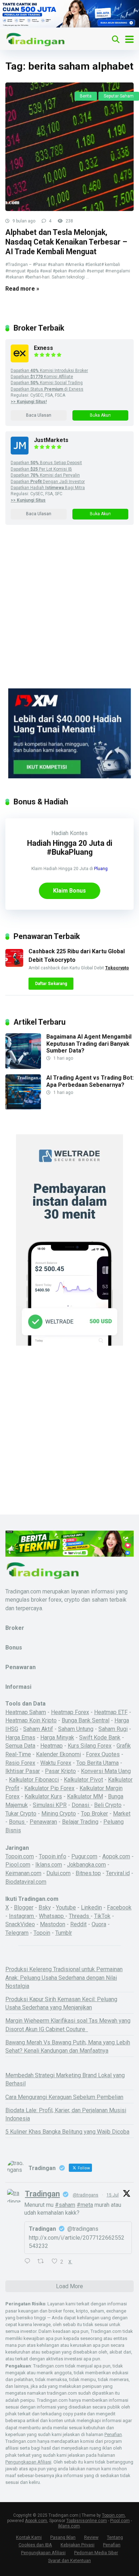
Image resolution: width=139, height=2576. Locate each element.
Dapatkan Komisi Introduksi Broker (49, 371)
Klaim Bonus (69, 891)
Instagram (22, 1916)
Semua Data (20, 1746)
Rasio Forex (20, 1763)
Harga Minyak (57, 1738)
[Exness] (20, 360)
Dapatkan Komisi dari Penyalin (45, 475)
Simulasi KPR (50, 1805)
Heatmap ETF (111, 1712)
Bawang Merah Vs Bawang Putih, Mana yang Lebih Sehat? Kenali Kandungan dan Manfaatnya (68, 2047)
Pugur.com (84, 1856)
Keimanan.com (23, 1873)
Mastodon (53, 1924)
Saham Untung (76, 1729)
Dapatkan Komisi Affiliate (42, 377)
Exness (43, 348)
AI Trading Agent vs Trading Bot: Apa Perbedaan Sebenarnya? (90, 1081)
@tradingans (86, 2195)
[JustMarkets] (20, 453)
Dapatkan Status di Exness (47, 389)
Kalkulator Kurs (43, 1796)
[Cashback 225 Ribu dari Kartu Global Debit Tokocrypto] (14, 965)
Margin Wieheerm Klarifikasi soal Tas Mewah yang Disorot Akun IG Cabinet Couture (68, 2025)
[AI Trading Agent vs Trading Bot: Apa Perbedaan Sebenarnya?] (23, 1108)
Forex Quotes (103, 1754)
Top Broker (94, 1814)
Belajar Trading (80, 1822)
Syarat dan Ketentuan (69, 2560)
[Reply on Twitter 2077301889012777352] (29, 2262)
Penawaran (43, 1822)
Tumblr (64, 1933)
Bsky (45, 1907)
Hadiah (60, 833)
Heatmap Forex (70, 1712)
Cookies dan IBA (35, 2545)
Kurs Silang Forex (90, 1746)
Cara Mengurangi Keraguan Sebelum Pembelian (64, 2097)
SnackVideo (20, 1924)
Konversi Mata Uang (106, 1771)
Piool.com (18, 1865)
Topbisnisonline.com (87, 2521)
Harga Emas (20, 1738)
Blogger (24, 1907)
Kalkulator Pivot (83, 1780)
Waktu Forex (56, 1763)
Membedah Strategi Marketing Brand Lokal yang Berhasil (65, 2079)
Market (122, 1814)
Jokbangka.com (86, 1865)
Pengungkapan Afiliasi (28, 2462)
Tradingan (42, 2194)
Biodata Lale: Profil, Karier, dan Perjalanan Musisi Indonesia (66, 2114)
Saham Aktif (38, 1729)
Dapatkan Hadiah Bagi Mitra (48, 488)
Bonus (17, 1822)
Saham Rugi (113, 1729)
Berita (86, 96)
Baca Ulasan (39, 415)
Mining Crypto (59, 1814)
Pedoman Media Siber (96, 2553)
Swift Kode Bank (100, 1738)
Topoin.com (20, 1856)
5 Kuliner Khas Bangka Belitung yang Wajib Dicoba (67, 2132)
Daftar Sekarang (51, 984)
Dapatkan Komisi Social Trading (47, 383)
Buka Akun (100, 415)
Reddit (78, 1924)
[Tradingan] (36, 38)
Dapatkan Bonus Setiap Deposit (46, 463)
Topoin (42, 1933)
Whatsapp (52, 1916)
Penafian (113, 2434)
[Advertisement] (69, 616)
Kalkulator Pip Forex (49, 1788)
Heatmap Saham (26, 1712)
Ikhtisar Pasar (23, 1771)
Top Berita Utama (97, 1763)
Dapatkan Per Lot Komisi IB (41, 469)
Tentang (115, 2537)
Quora (99, 1924)
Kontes (79, 833)
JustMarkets (51, 440)
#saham (65, 2205)
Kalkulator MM (85, 1796)
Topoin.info (53, 1856)
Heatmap (52, 1746)
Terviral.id (118, 1873)
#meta (85, 2205)
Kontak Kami (29, 2537)
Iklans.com (49, 1865)
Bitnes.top (88, 1873)
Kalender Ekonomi (58, 1754)
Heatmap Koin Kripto (31, 1720)
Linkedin (91, 1907)
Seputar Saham (119, 96)
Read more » (22, 289)
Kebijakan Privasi (78, 2545)
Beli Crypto (108, 1805)
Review (91, 2537)
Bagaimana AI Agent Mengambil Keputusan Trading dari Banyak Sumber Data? (89, 1043)
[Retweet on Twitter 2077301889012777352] (43, 2262)
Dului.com (58, 1873)
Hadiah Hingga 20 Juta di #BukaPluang (70, 848)
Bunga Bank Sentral (86, 1720)
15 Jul (113, 2195)
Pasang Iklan (63, 2537)
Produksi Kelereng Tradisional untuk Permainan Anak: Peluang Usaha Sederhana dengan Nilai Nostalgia (64, 1977)
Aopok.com (116, 1856)
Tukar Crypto (21, 1814)
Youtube (66, 1907)
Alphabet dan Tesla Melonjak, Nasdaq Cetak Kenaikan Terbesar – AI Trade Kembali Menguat (66, 242)
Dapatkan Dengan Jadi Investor (48, 482)
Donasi (81, 1805)
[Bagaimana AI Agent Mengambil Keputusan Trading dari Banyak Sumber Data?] (23, 1067)
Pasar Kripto (60, 1771)
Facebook (119, 1907)
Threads (80, 1916)
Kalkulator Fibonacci (34, 1780)
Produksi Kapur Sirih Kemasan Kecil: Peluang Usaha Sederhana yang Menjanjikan (61, 2003)
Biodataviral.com (26, 1882)
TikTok (102, 1916)
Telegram (17, 1933)
